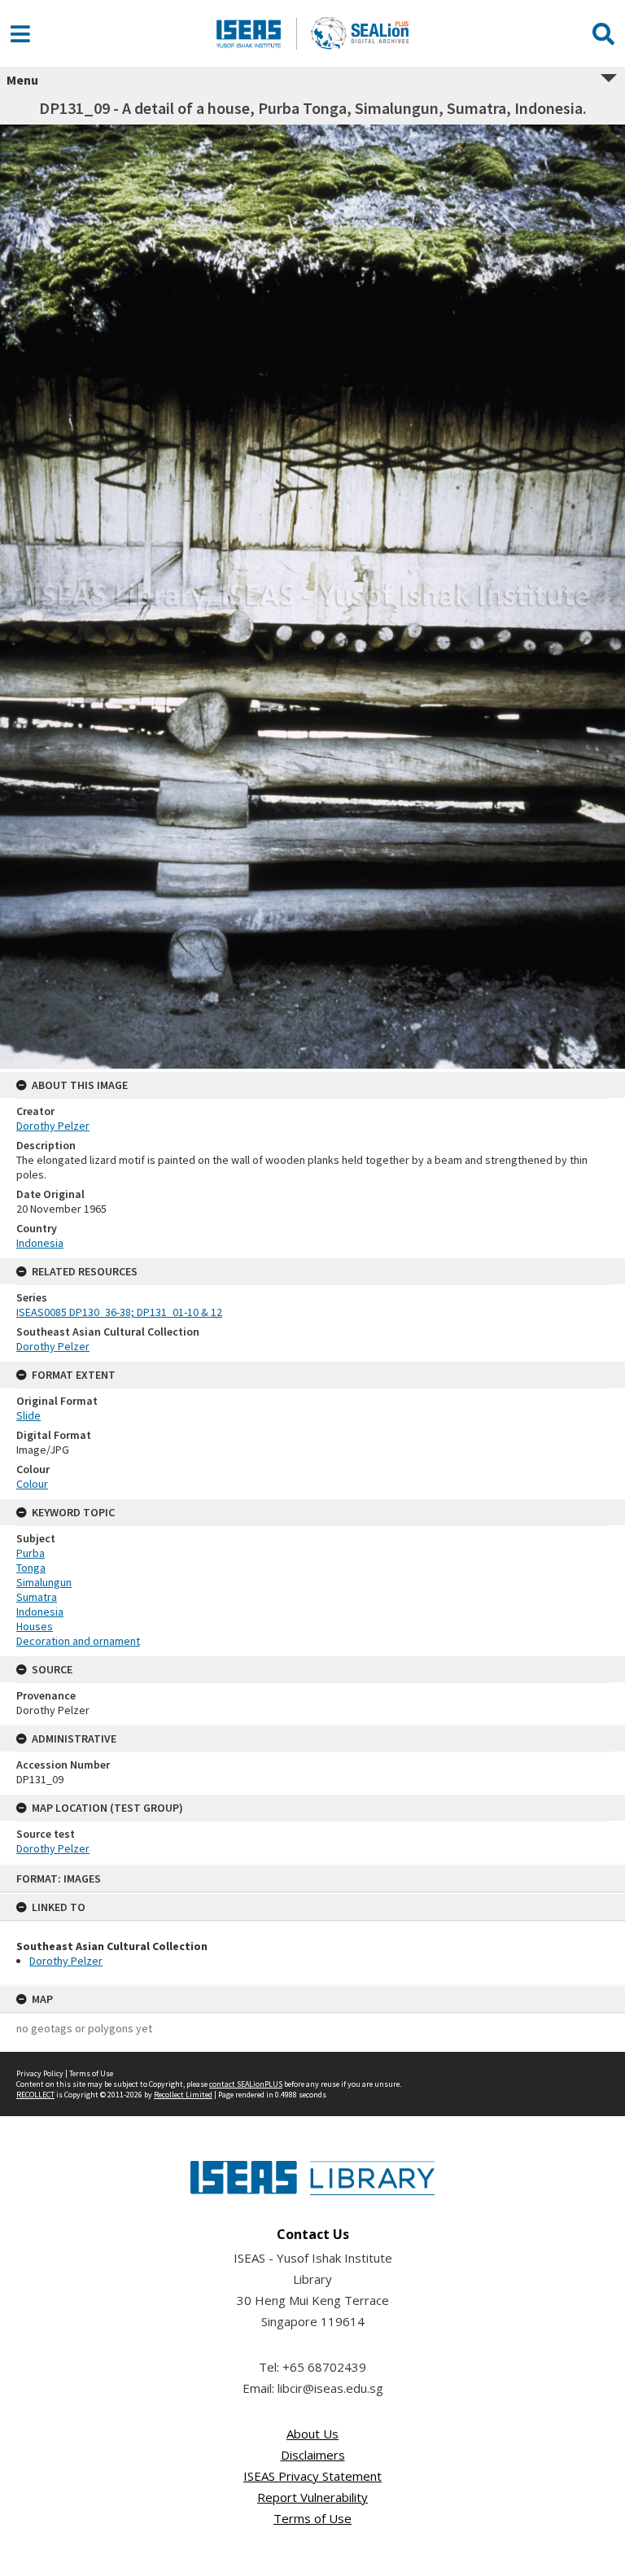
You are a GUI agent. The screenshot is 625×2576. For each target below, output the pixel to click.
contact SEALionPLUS (246, 2084)
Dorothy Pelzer (66, 1961)
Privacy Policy (40, 2073)
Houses (35, 1626)
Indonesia (40, 1243)
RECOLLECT (35, 2095)
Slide (28, 1415)
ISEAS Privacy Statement (312, 2476)
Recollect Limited (183, 2095)
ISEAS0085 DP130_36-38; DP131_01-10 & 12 (119, 1312)
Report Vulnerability (312, 2497)
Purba (31, 1553)
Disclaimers (313, 2455)
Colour (32, 1484)
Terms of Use (91, 2073)
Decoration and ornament (78, 1641)
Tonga (31, 1568)
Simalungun (44, 1582)
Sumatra (37, 1597)
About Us (312, 2434)
